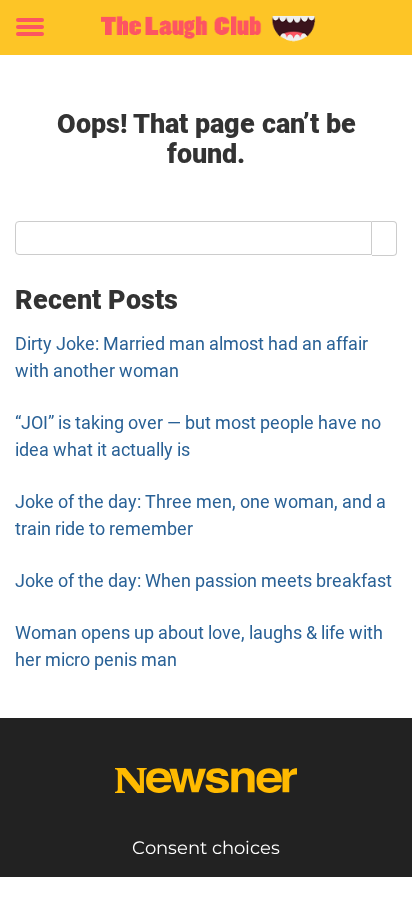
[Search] (384, 238)
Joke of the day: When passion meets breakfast (203, 580)
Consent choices (206, 848)
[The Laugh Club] (205, 27)
